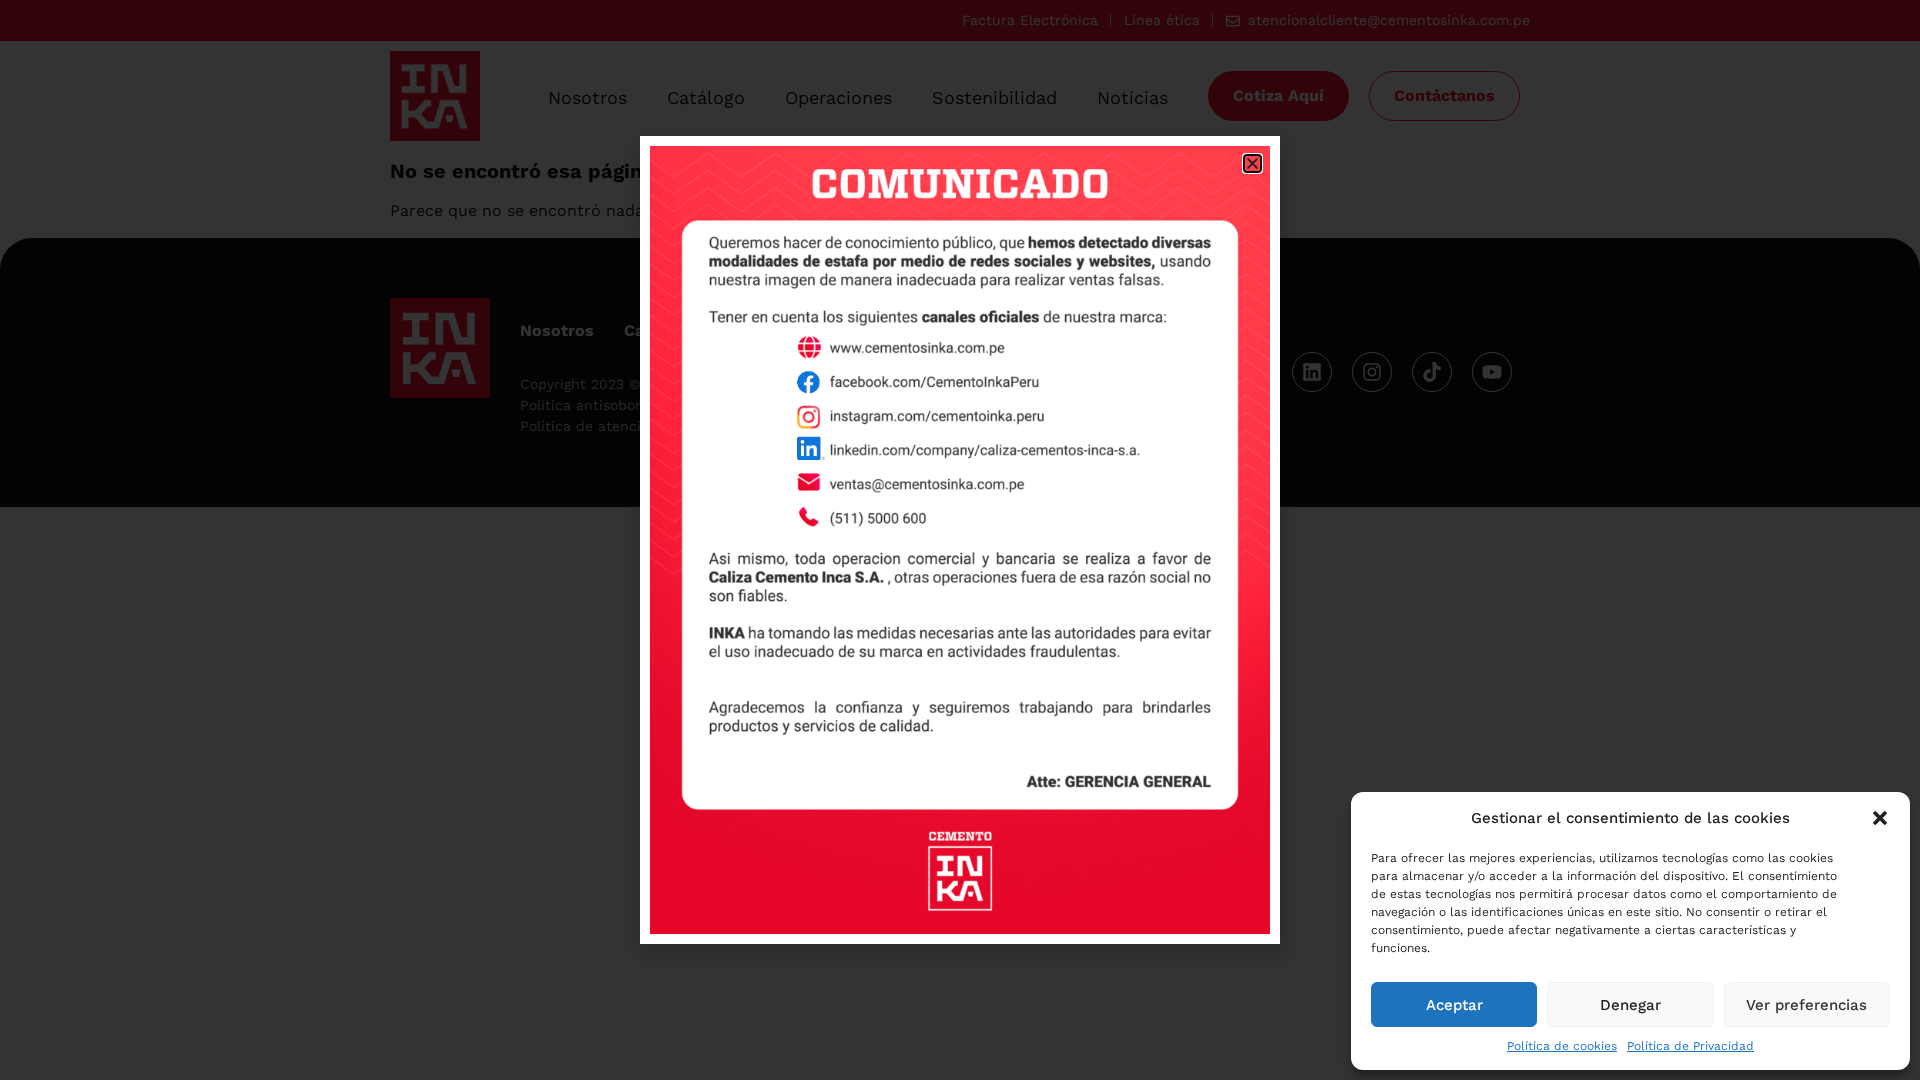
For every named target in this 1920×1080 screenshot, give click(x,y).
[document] (960, 540)
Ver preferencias (1806, 1005)
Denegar (1630, 1005)
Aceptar (1454, 1005)
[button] (1880, 818)
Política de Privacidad (1690, 1046)
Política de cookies (1562, 1046)
